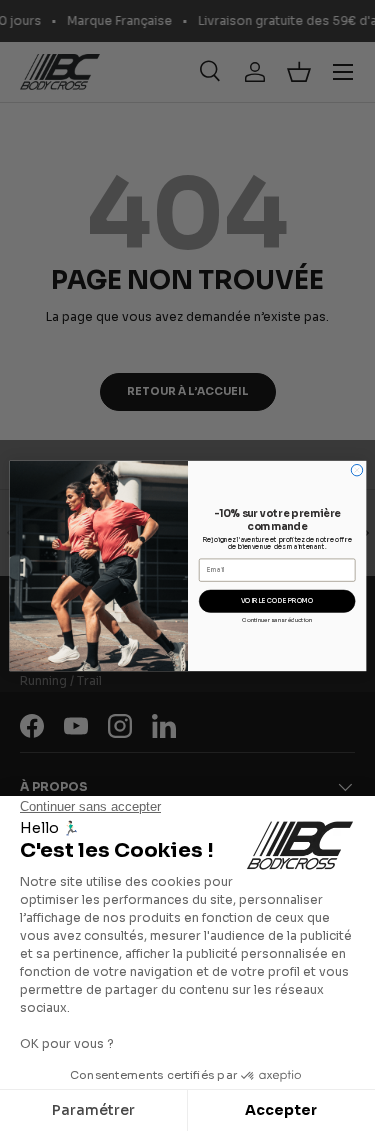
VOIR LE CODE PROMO (276, 601)
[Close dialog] (356, 469)
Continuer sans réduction (276, 619)
